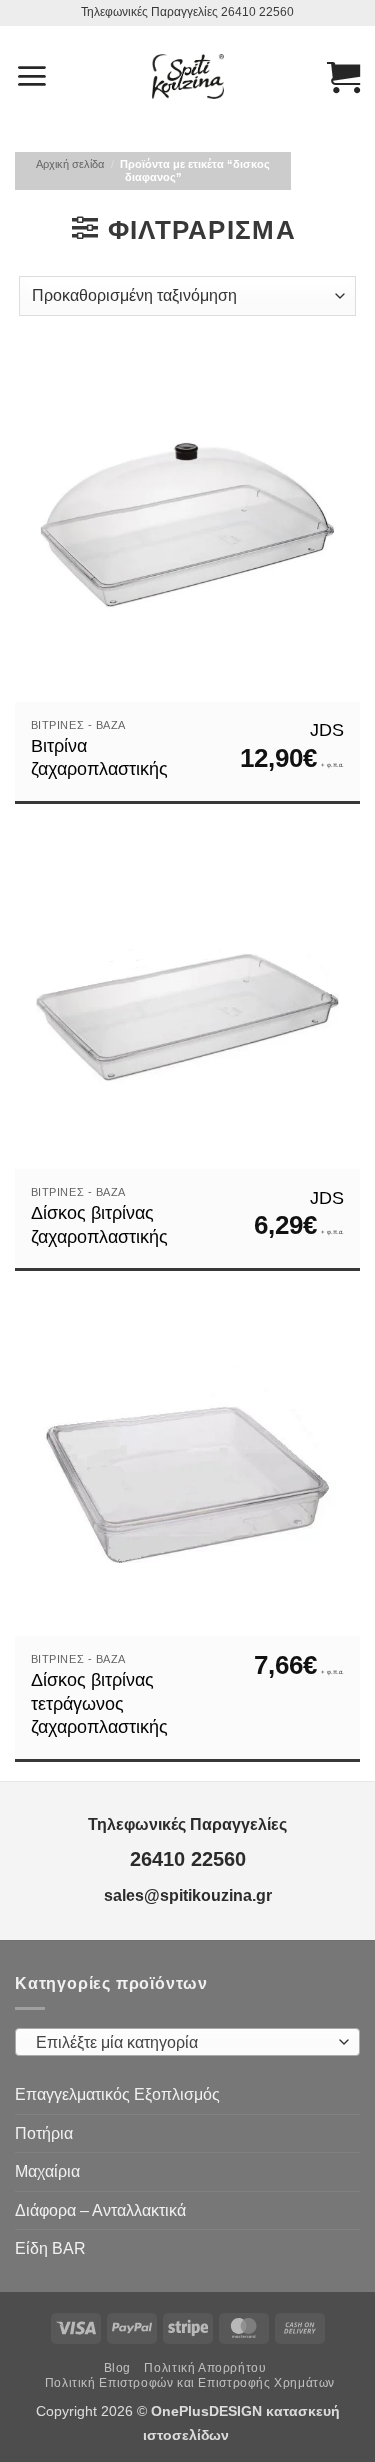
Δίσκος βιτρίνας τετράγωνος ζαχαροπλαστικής (99, 1703)
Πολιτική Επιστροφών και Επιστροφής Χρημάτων (190, 2383)
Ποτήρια (44, 2133)
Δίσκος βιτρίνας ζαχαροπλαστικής (99, 1224)
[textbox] (182, 2043)
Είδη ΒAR (50, 2248)
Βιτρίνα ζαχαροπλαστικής (99, 757)
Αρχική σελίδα (70, 164)
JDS (327, 730)
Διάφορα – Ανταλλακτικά (100, 2210)
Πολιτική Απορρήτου (205, 2368)
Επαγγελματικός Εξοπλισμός (117, 2094)
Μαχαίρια (47, 2171)
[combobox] (187, 2042)
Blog (117, 2368)
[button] (31, 76)
